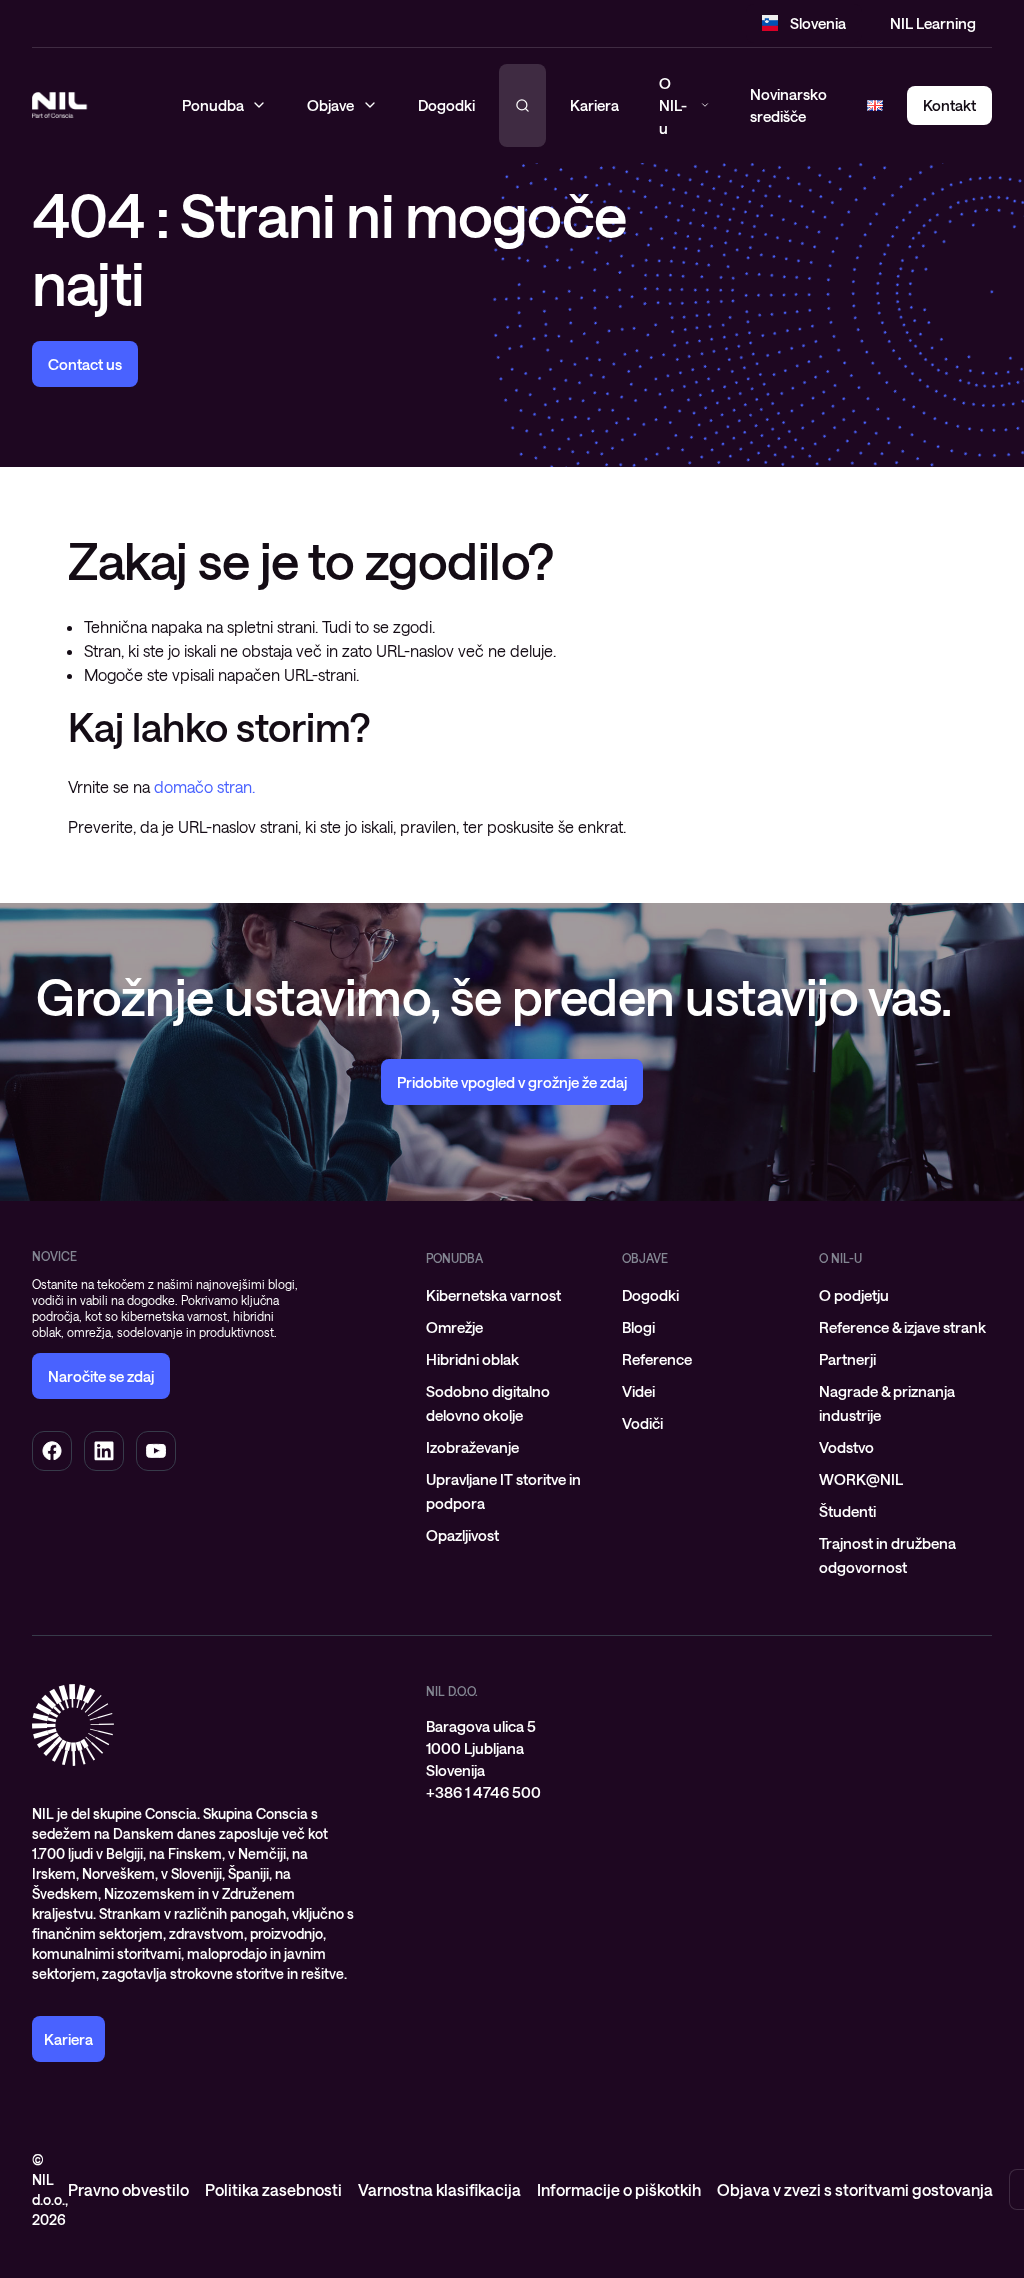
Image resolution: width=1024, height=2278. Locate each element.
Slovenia (818, 23)
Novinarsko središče (788, 105)
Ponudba (454, 1258)
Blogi (638, 1327)
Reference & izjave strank (902, 1327)
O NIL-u (673, 105)
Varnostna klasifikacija (439, 2189)
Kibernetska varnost (493, 1295)
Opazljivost (462, 1535)
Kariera (594, 105)
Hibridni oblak (472, 1359)
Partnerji (847, 1359)
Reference (657, 1359)
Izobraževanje (472, 1447)
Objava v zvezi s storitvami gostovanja (855, 2189)
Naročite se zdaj (101, 1376)
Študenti (847, 1511)
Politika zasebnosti (273, 2189)
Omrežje (454, 1327)
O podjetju (854, 1295)
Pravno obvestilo (128, 2189)
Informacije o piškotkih (619, 2189)
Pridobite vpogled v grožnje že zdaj (512, 1082)
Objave (645, 1258)
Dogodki (650, 1295)
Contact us (85, 364)
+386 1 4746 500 (483, 1792)
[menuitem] (512, 1295)
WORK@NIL (861, 1479)
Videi (638, 1391)
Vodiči (642, 1423)
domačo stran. (204, 786)
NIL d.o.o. (452, 1691)
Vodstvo (846, 1447)
